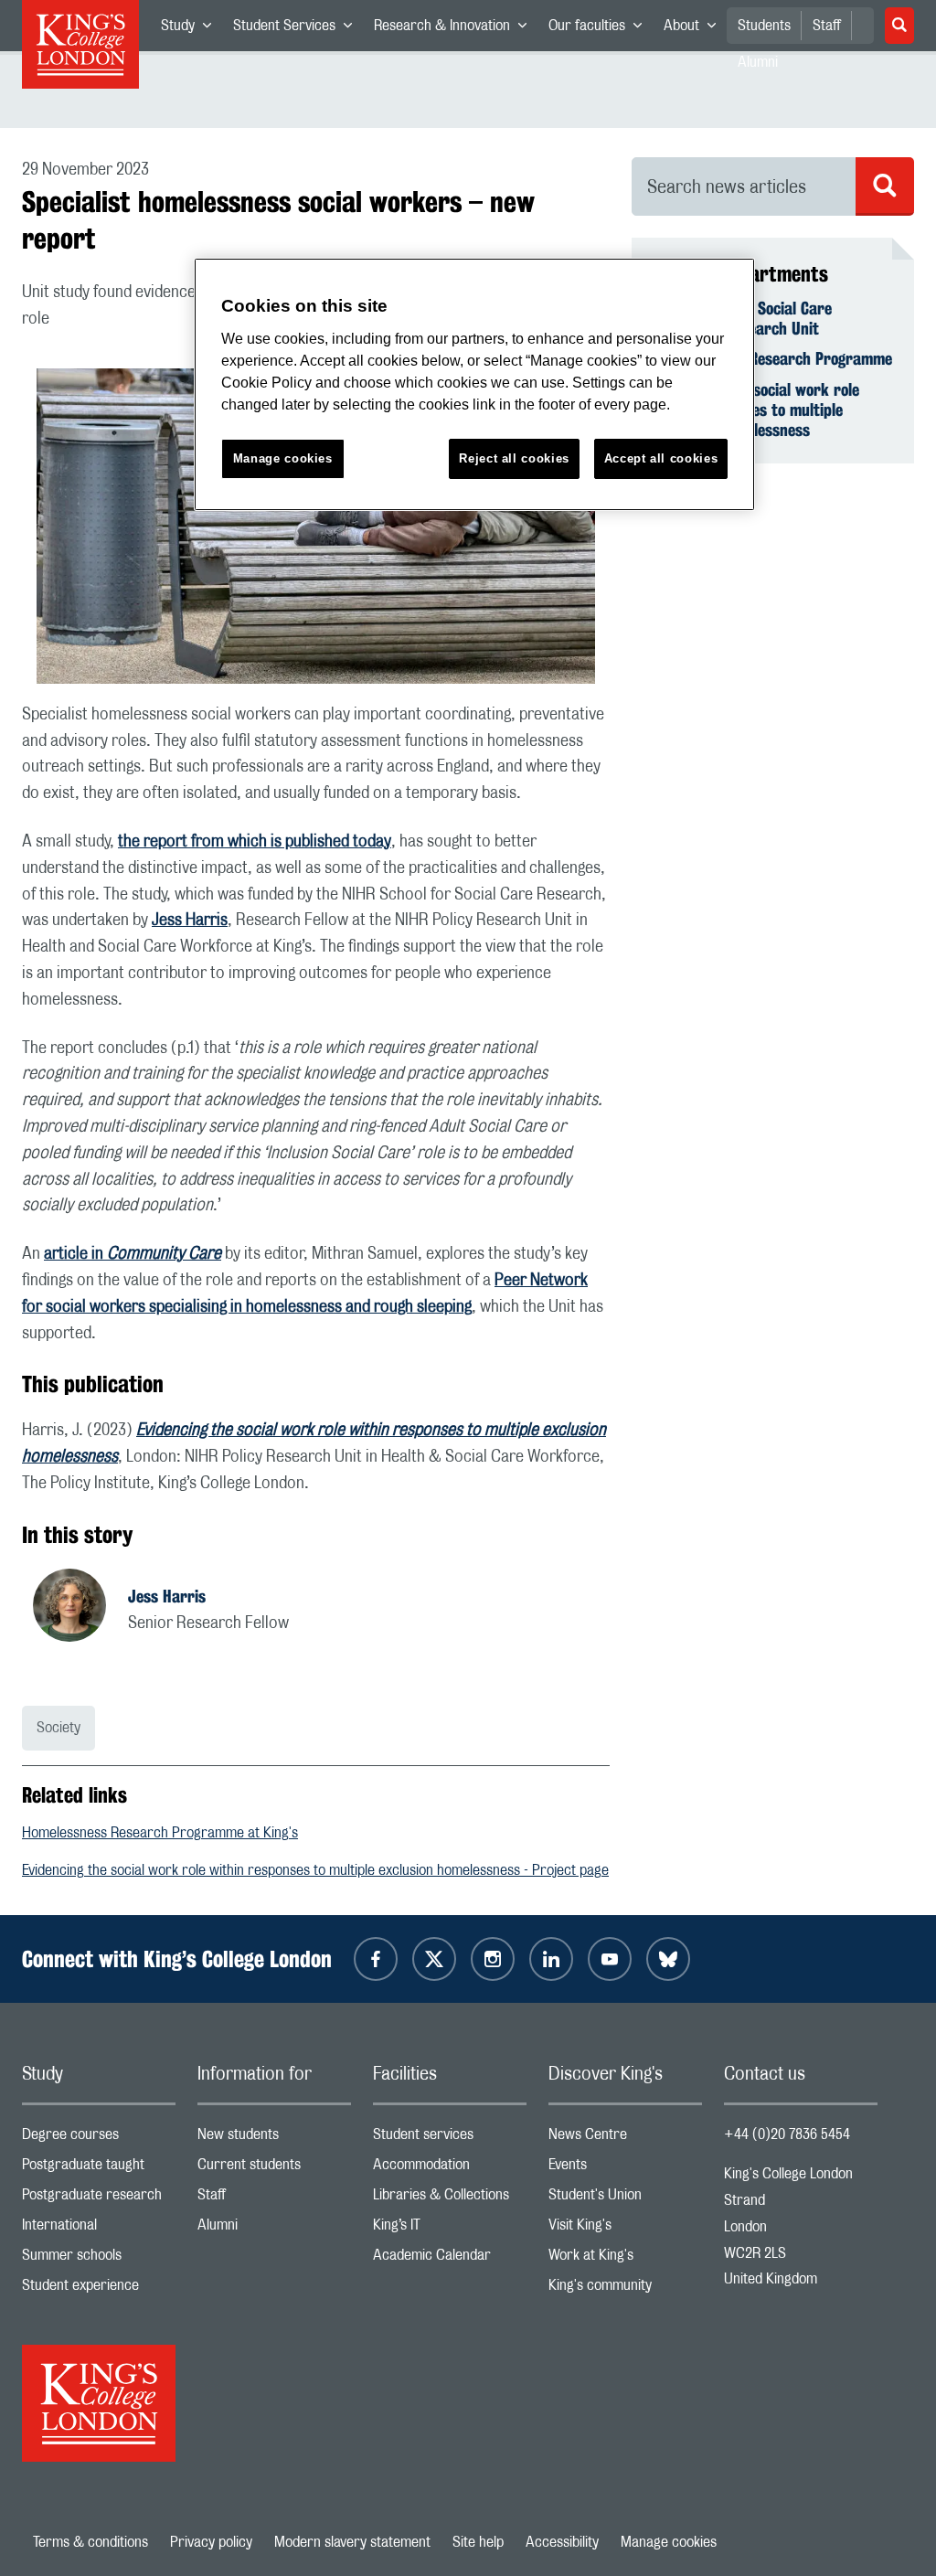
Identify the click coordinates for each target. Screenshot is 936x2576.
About (695, 29)
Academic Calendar (450, 2259)
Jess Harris (190, 921)
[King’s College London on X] (434, 1959)
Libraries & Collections (450, 2199)
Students (764, 26)
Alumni (274, 2229)
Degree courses (99, 2139)
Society (58, 1728)
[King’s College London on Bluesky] (668, 1959)
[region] (474, 384)
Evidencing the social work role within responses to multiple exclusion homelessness (756, 410)
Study (191, 29)
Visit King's (625, 2229)
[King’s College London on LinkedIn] (551, 1959)
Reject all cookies (514, 458)
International (99, 2229)
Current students (274, 2169)
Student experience (99, 2289)
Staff (827, 26)
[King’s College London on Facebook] (376, 1959)
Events (625, 2169)
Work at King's (625, 2259)
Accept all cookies (661, 458)
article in (133, 1254)
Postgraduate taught (99, 2169)
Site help (478, 2542)
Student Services (298, 29)
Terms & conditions (90, 2542)
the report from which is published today (255, 842)
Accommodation (450, 2169)
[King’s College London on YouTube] (610, 1959)
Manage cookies (669, 2542)
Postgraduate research (99, 2199)
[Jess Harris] (80, 1608)
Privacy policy (211, 2542)
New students (274, 2139)
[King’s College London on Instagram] (493, 1959)
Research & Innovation (456, 29)
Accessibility (562, 2542)
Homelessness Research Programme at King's (160, 1833)
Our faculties (601, 29)
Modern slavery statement (352, 2542)
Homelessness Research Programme (773, 358)
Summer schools (99, 2259)
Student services (450, 2139)
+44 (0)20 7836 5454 (787, 2134)
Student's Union (625, 2199)
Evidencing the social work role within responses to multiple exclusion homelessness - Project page (315, 1870)
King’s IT (450, 2229)
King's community (625, 2289)
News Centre (625, 2139)
